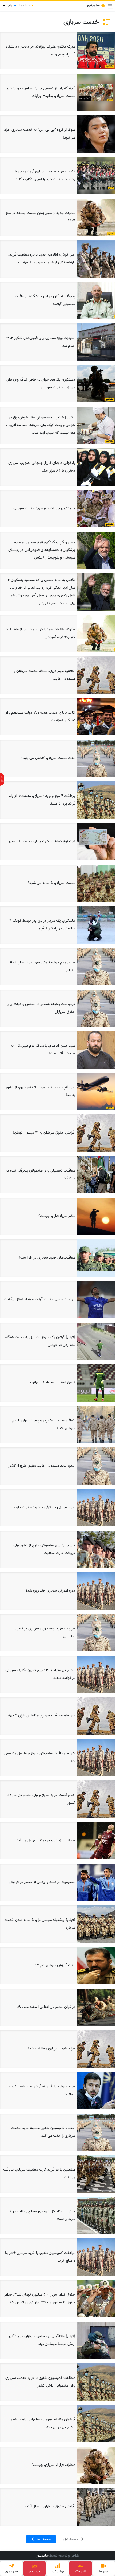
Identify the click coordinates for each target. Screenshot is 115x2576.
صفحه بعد (44, 2539)
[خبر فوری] (2, 779)
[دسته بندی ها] (110, 6)
